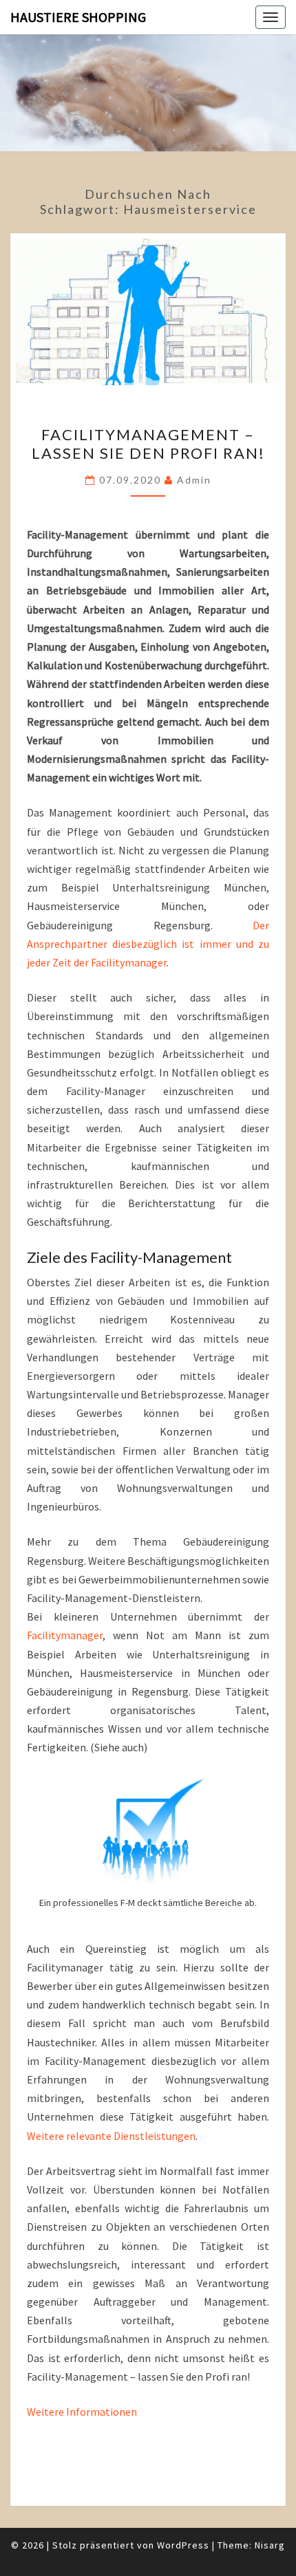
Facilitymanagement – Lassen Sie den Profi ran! (148, 443)
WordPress (183, 2545)
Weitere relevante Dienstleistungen (111, 2136)
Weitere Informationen (82, 2412)
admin (194, 480)
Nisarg (270, 2545)
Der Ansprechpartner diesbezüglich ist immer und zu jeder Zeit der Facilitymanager (148, 944)
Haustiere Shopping (78, 17)
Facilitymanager (65, 1635)
